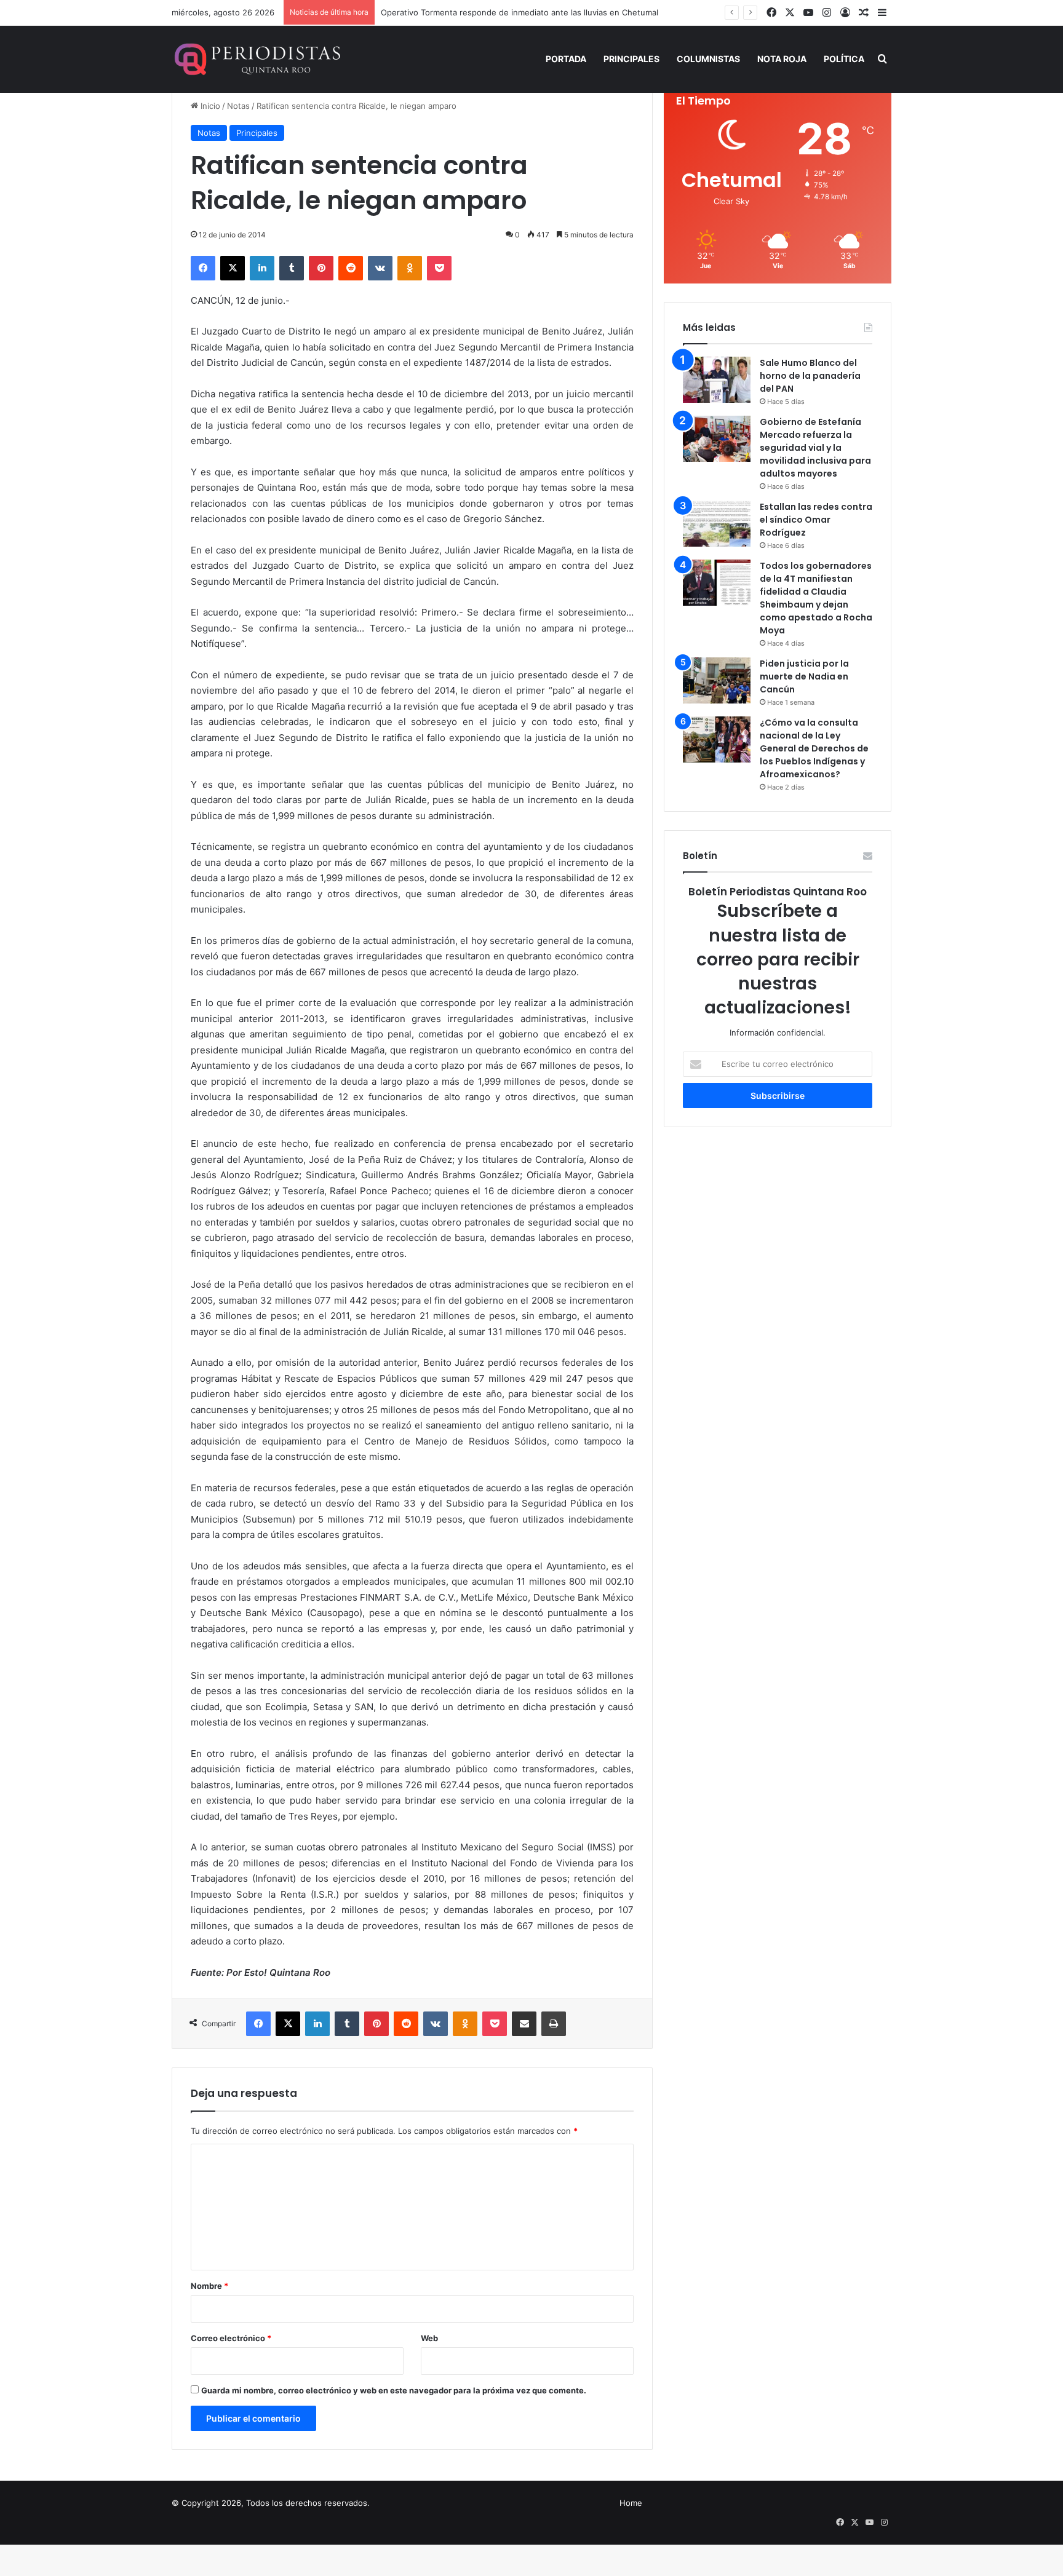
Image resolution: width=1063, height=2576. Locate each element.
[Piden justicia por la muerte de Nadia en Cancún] (717, 680)
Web (429, 2338)
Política (844, 59)
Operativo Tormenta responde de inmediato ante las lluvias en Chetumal (520, 12)
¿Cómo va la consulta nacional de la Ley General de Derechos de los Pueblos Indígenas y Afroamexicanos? (814, 748)
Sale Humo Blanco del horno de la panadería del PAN (810, 376)
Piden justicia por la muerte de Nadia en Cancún (804, 676)
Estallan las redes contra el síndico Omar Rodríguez (816, 520)
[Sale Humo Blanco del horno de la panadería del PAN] (717, 380)
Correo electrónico (231, 2338)
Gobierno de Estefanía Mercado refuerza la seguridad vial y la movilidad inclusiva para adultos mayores (815, 448)
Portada (566, 59)
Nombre (209, 2286)
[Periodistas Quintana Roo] (256, 59)
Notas (238, 106)
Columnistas (708, 59)
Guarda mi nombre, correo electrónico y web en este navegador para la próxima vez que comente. (394, 2390)
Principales (631, 59)
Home (631, 2503)
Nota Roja (782, 59)
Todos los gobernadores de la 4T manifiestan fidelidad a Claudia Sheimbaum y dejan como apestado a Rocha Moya (816, 598)
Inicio (209, 106)
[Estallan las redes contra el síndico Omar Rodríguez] (717, 524)
